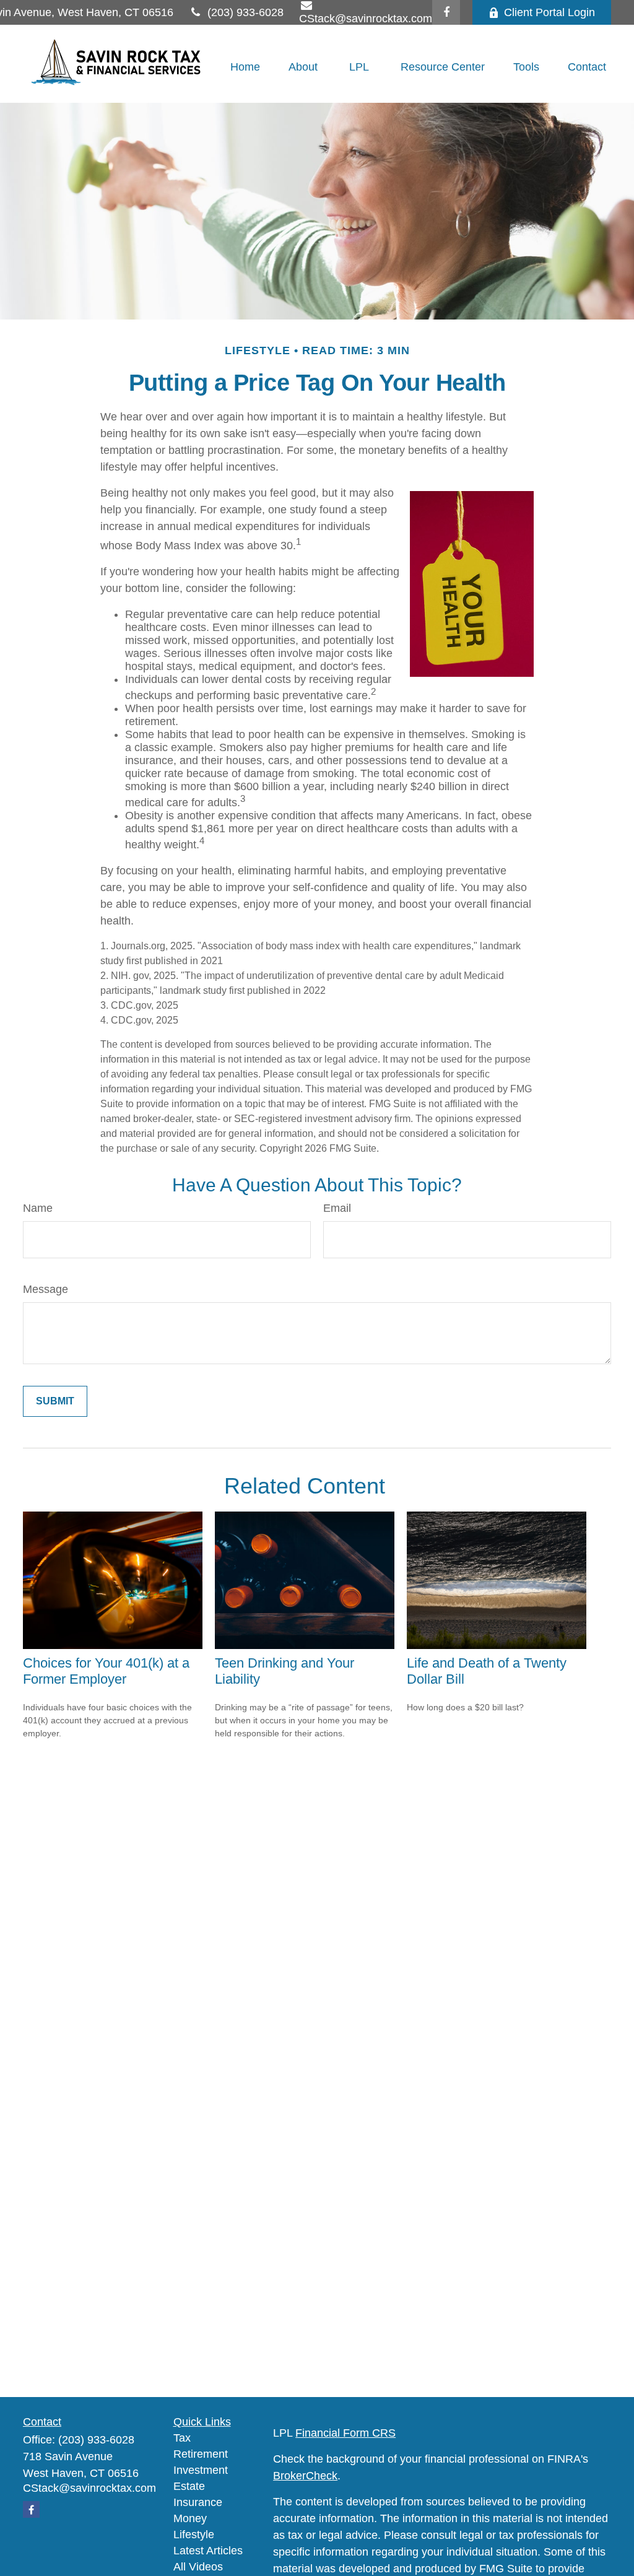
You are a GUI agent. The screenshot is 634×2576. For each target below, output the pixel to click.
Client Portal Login (549, 12)
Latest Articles (208, 2551)
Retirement (201, 2454)
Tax (182, 2438)
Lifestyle (194, 2535)
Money (190, 2518)
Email (337, 1208)
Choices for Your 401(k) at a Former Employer (106, 1671)
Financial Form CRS (345, 2433)
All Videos (198, 2567)
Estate (189, 2486)
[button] (245, 67)
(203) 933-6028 (245, 12)
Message (46, 1289)
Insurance (198, 2502)
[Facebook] (446, 12)
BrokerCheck (305, 2476)
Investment (201, 2470)
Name (38, 1208)
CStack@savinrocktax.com (89, 2488)
